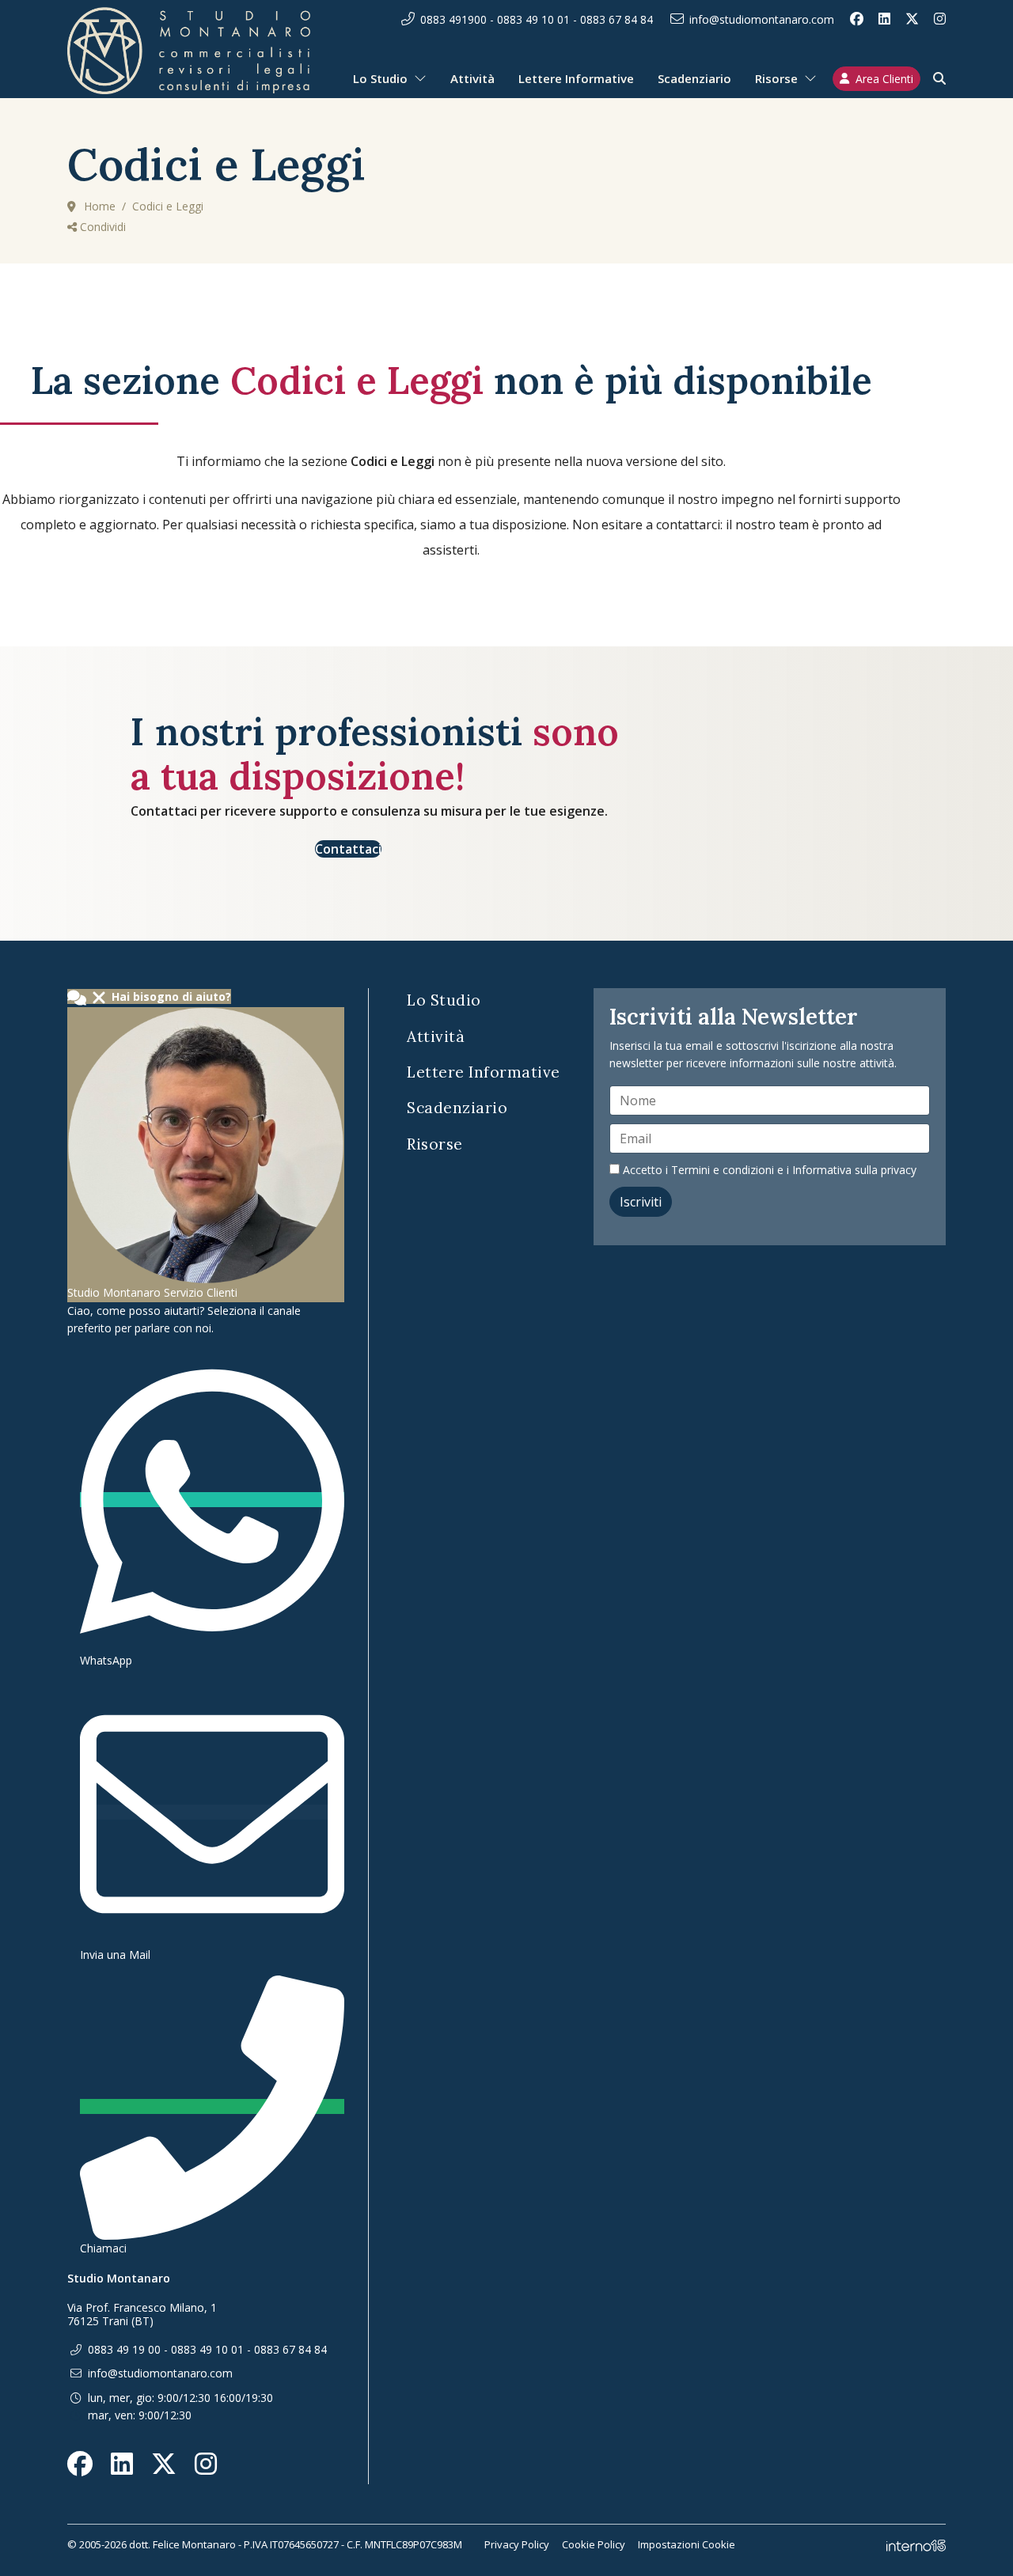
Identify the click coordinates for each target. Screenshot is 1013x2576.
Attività (472, 78)
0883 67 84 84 (617, 19)
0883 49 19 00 (124, 2349)
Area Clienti (884, 79)
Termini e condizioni (723, 1170)
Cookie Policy (594, 2544)
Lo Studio (380, 78)
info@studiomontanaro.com (762, 19)
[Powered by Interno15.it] (916, 2544)
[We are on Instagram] (940, 19)
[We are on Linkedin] (884, 19)
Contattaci (348, 849)
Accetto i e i (768, 1170)
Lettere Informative (576, 78)
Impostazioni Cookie (687, 2544)
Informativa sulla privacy (854, 1170)
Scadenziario (694, 78)
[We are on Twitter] (912, 19)
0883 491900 (453, 19)
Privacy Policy (517, 2544)
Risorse (776, 78)
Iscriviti (641, 1202)
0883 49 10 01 (533, 19)
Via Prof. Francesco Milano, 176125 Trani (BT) (142, 2315)
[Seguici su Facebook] (857, 19)
